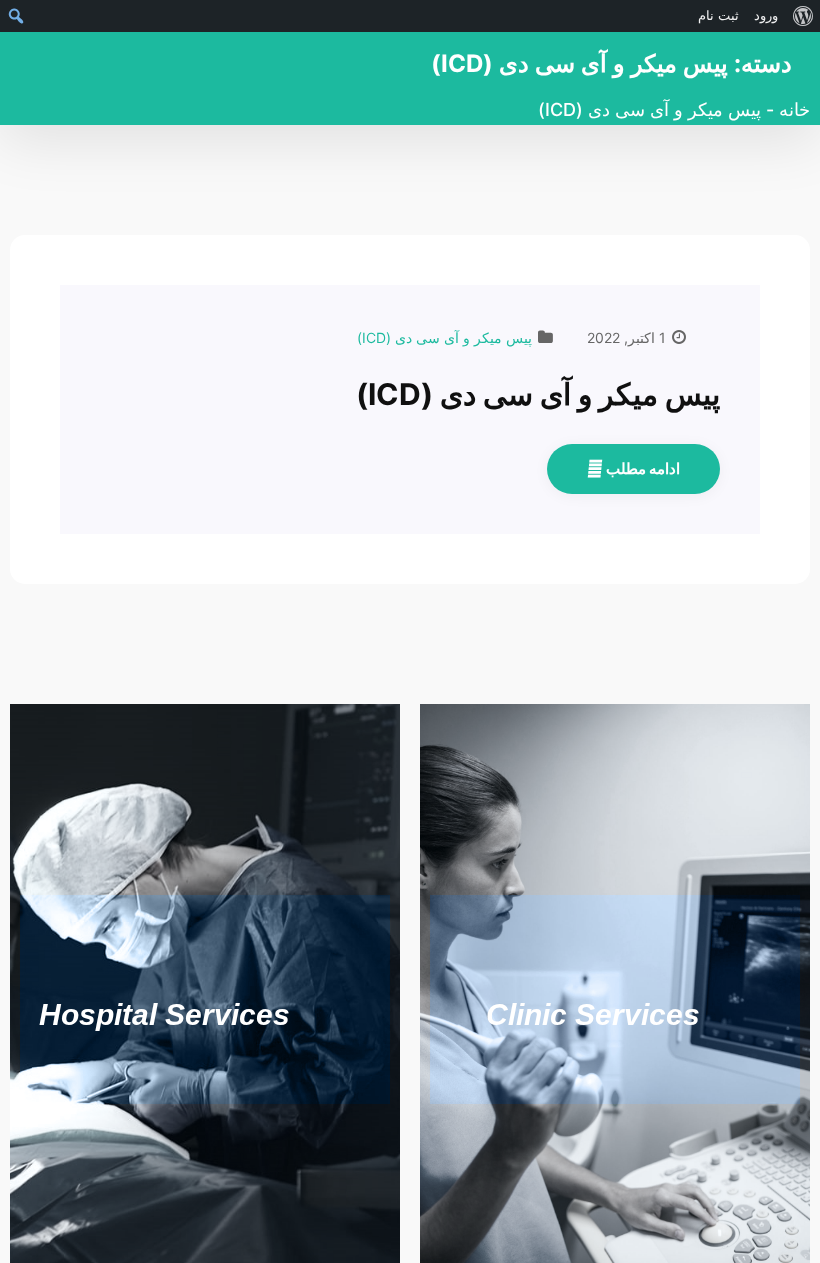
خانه (794, 109)
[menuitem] (802, 16)
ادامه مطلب (641, 468)
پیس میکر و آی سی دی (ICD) (444, 337)
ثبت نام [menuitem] (718, 15)
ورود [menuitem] (766, 15)
